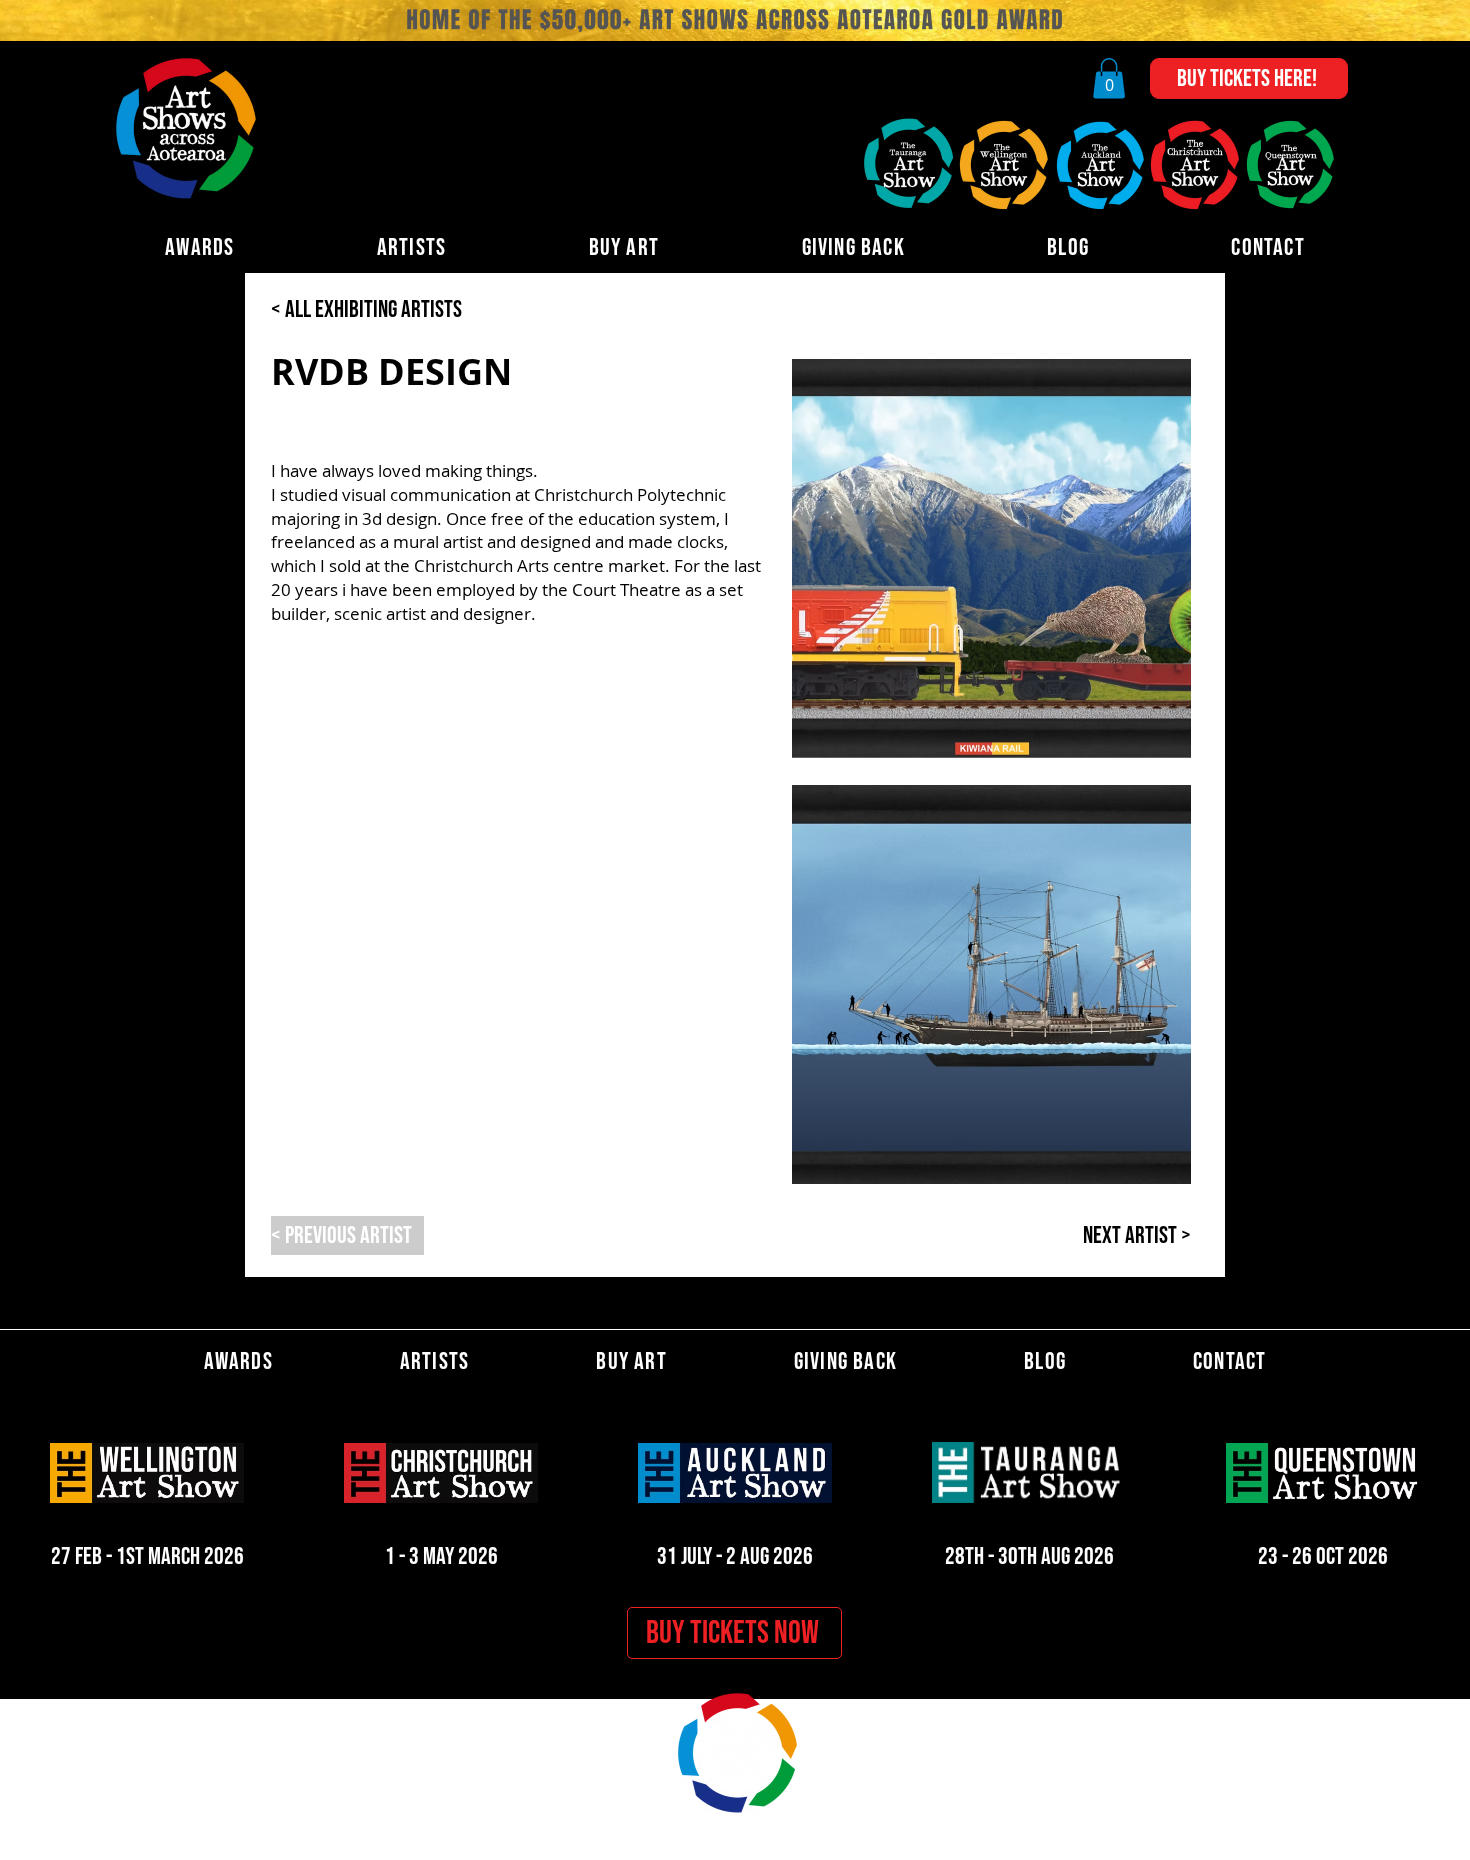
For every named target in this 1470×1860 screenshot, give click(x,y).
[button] (1109, 78)
